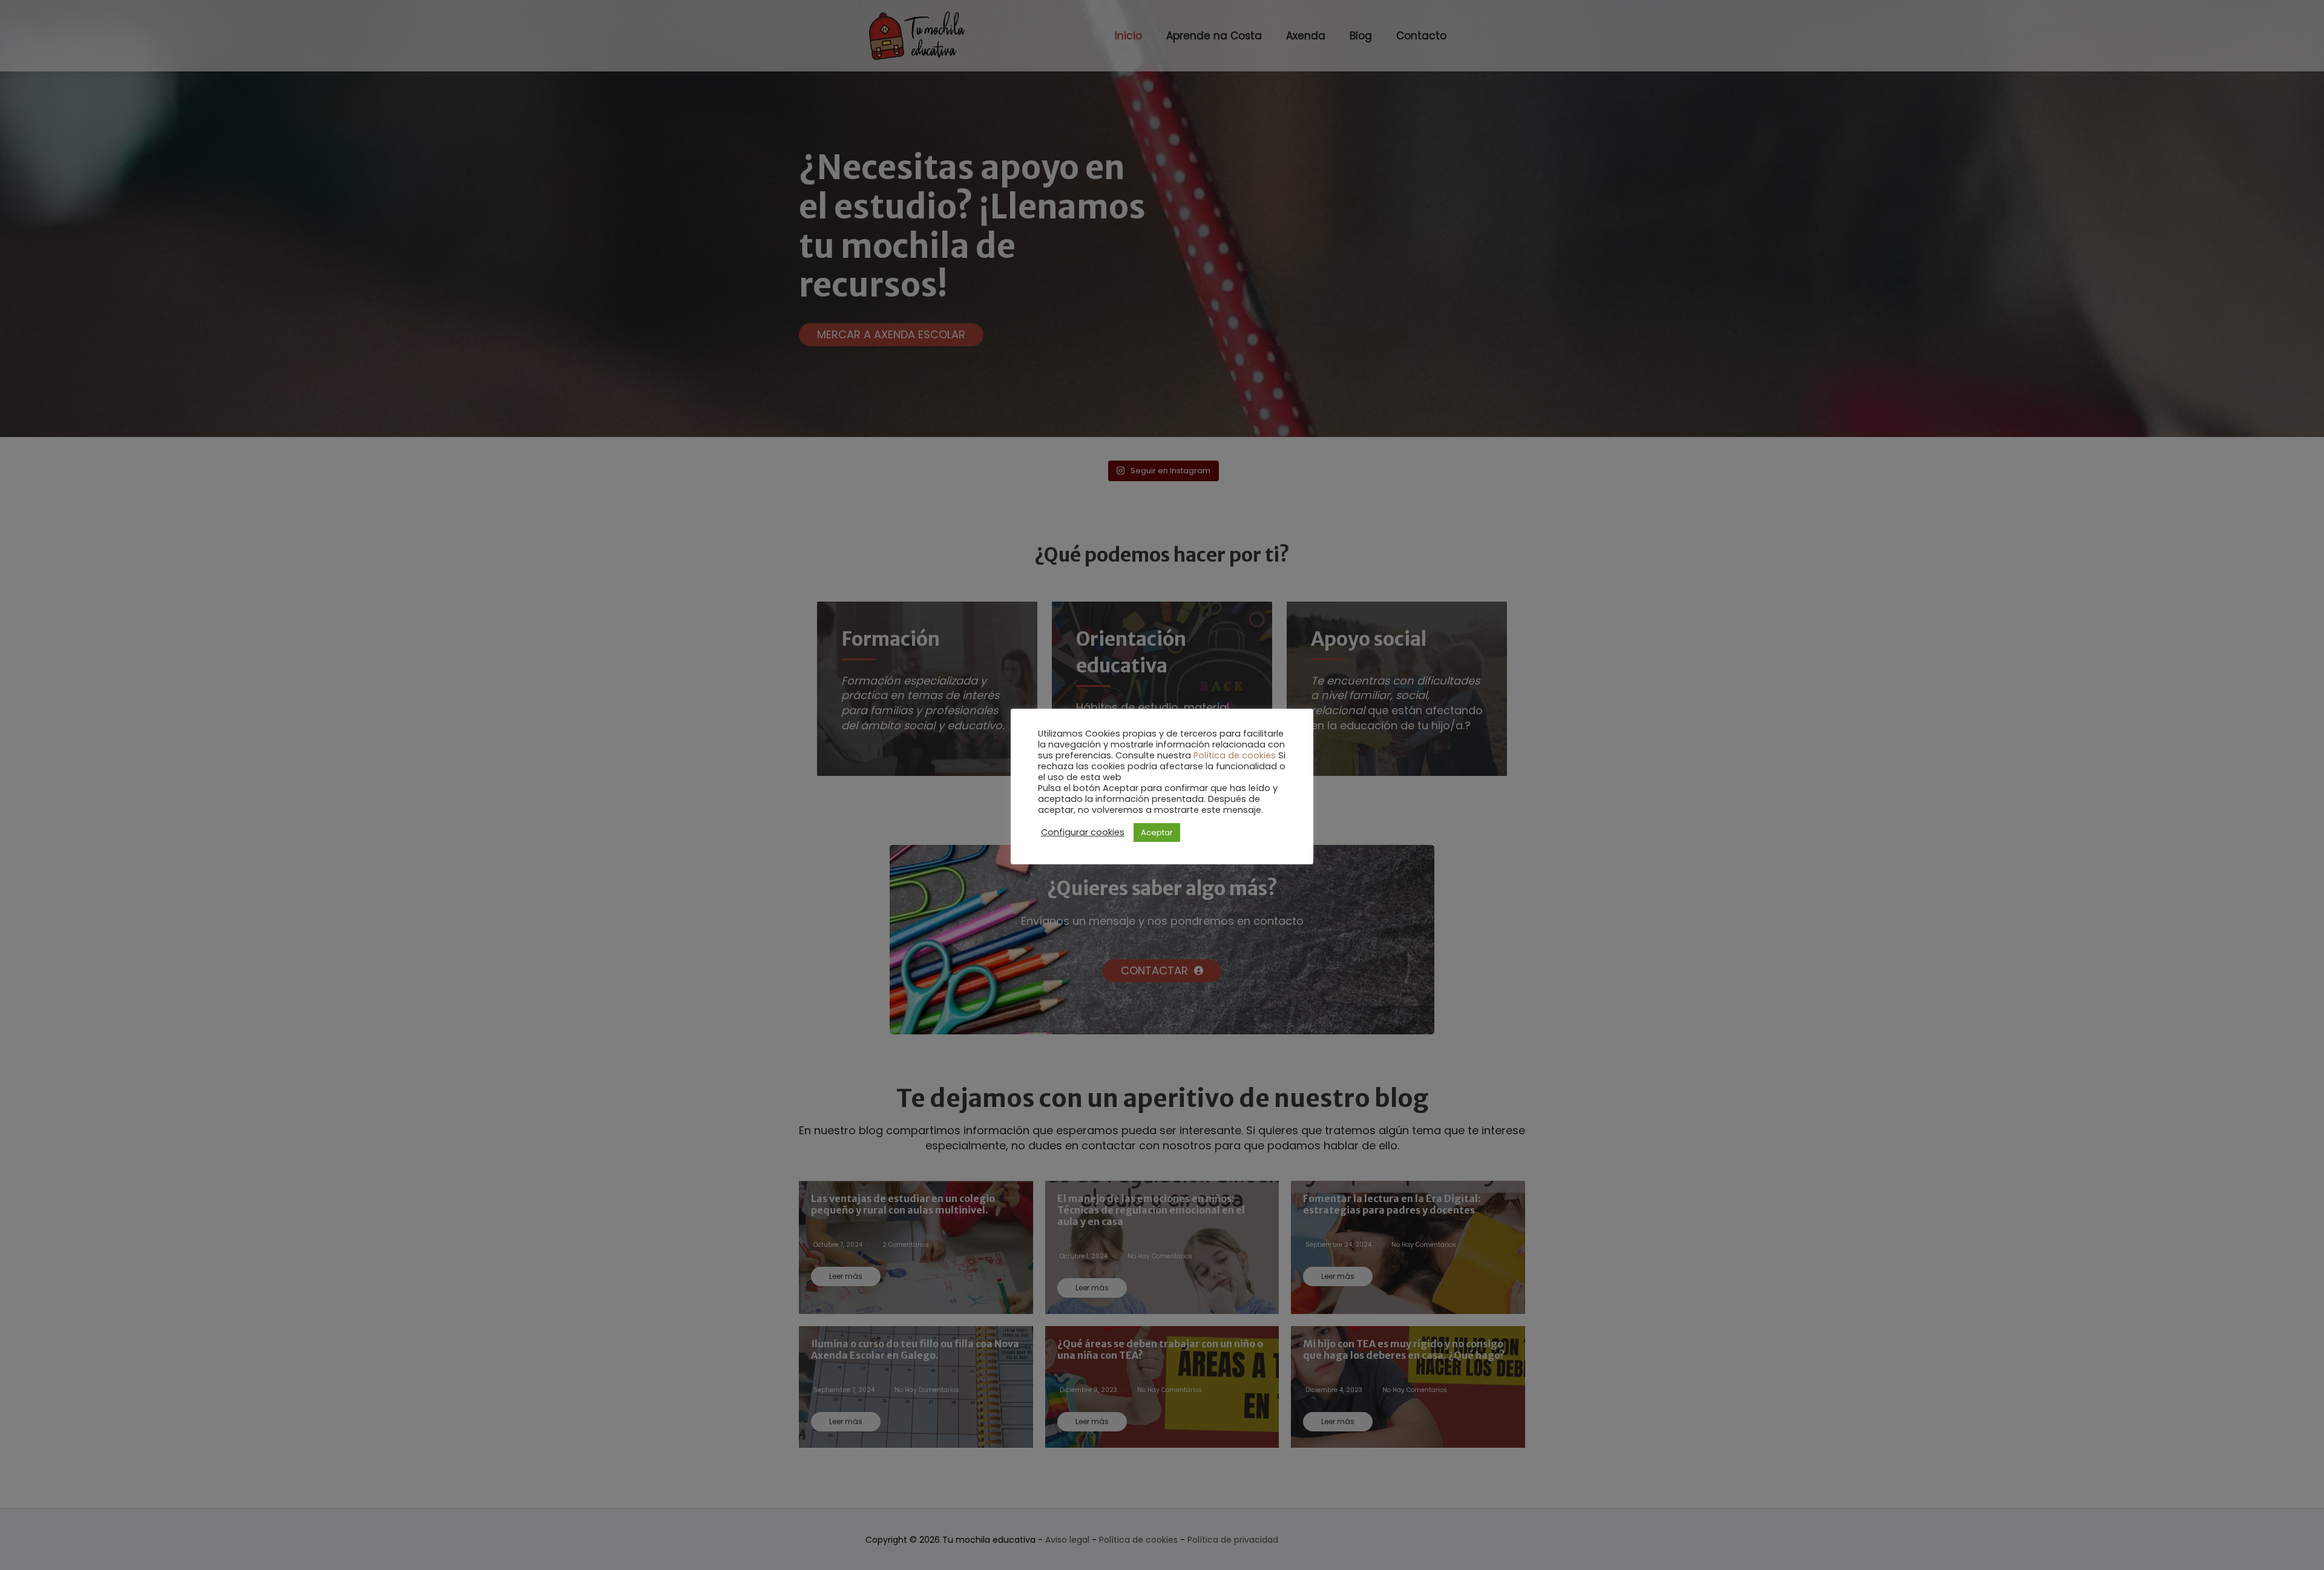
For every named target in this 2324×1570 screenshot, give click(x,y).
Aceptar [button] (1157, 833)
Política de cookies (1235, 755)
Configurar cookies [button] (1083, 832)
